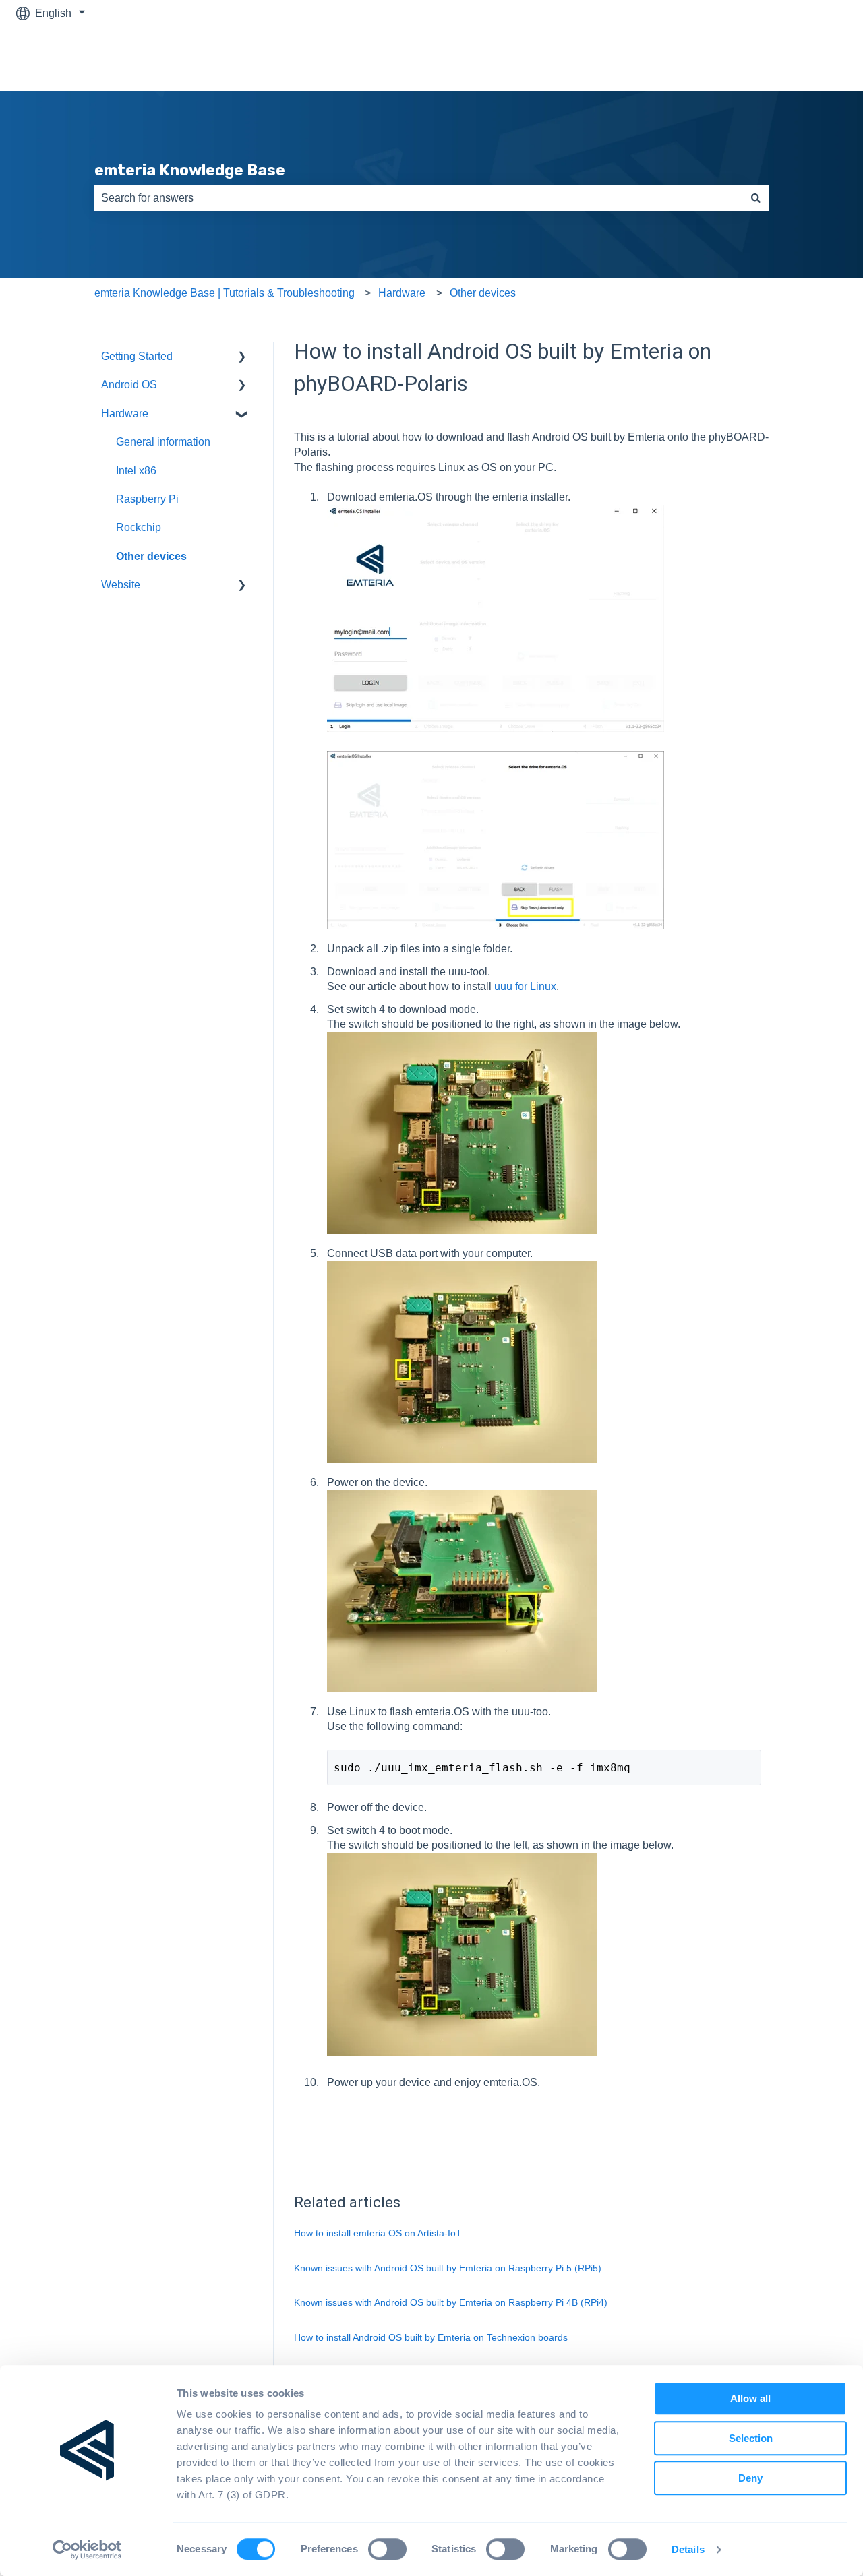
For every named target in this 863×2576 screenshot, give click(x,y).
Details (688, 2550)
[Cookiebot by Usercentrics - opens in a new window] (87, 2550)
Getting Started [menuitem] (137, 356)
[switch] (387, 2549)
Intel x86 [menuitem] (136, 471)
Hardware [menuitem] (125, 413)
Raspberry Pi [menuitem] (147, 499)
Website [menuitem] (121, 585)
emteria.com (804, 58)
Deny (750, 2478)
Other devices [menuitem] (151, 556)
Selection (751, 2438)
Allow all (750, 2398)
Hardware (402, 293)
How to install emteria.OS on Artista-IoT (378, 2233)
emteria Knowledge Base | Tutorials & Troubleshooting (225, 293)
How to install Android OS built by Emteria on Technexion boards (431, 2337)
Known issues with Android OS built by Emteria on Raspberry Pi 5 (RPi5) (448, 2268)
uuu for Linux (525, 986)
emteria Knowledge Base (190, 170)
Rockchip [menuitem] (139, 527)
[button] (242, 358)
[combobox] (419, 198)
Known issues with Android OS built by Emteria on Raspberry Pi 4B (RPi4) (451, 2302)
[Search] (756, 198)
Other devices (483, 293)
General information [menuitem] (163, 442)
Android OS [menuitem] (129, 385)
